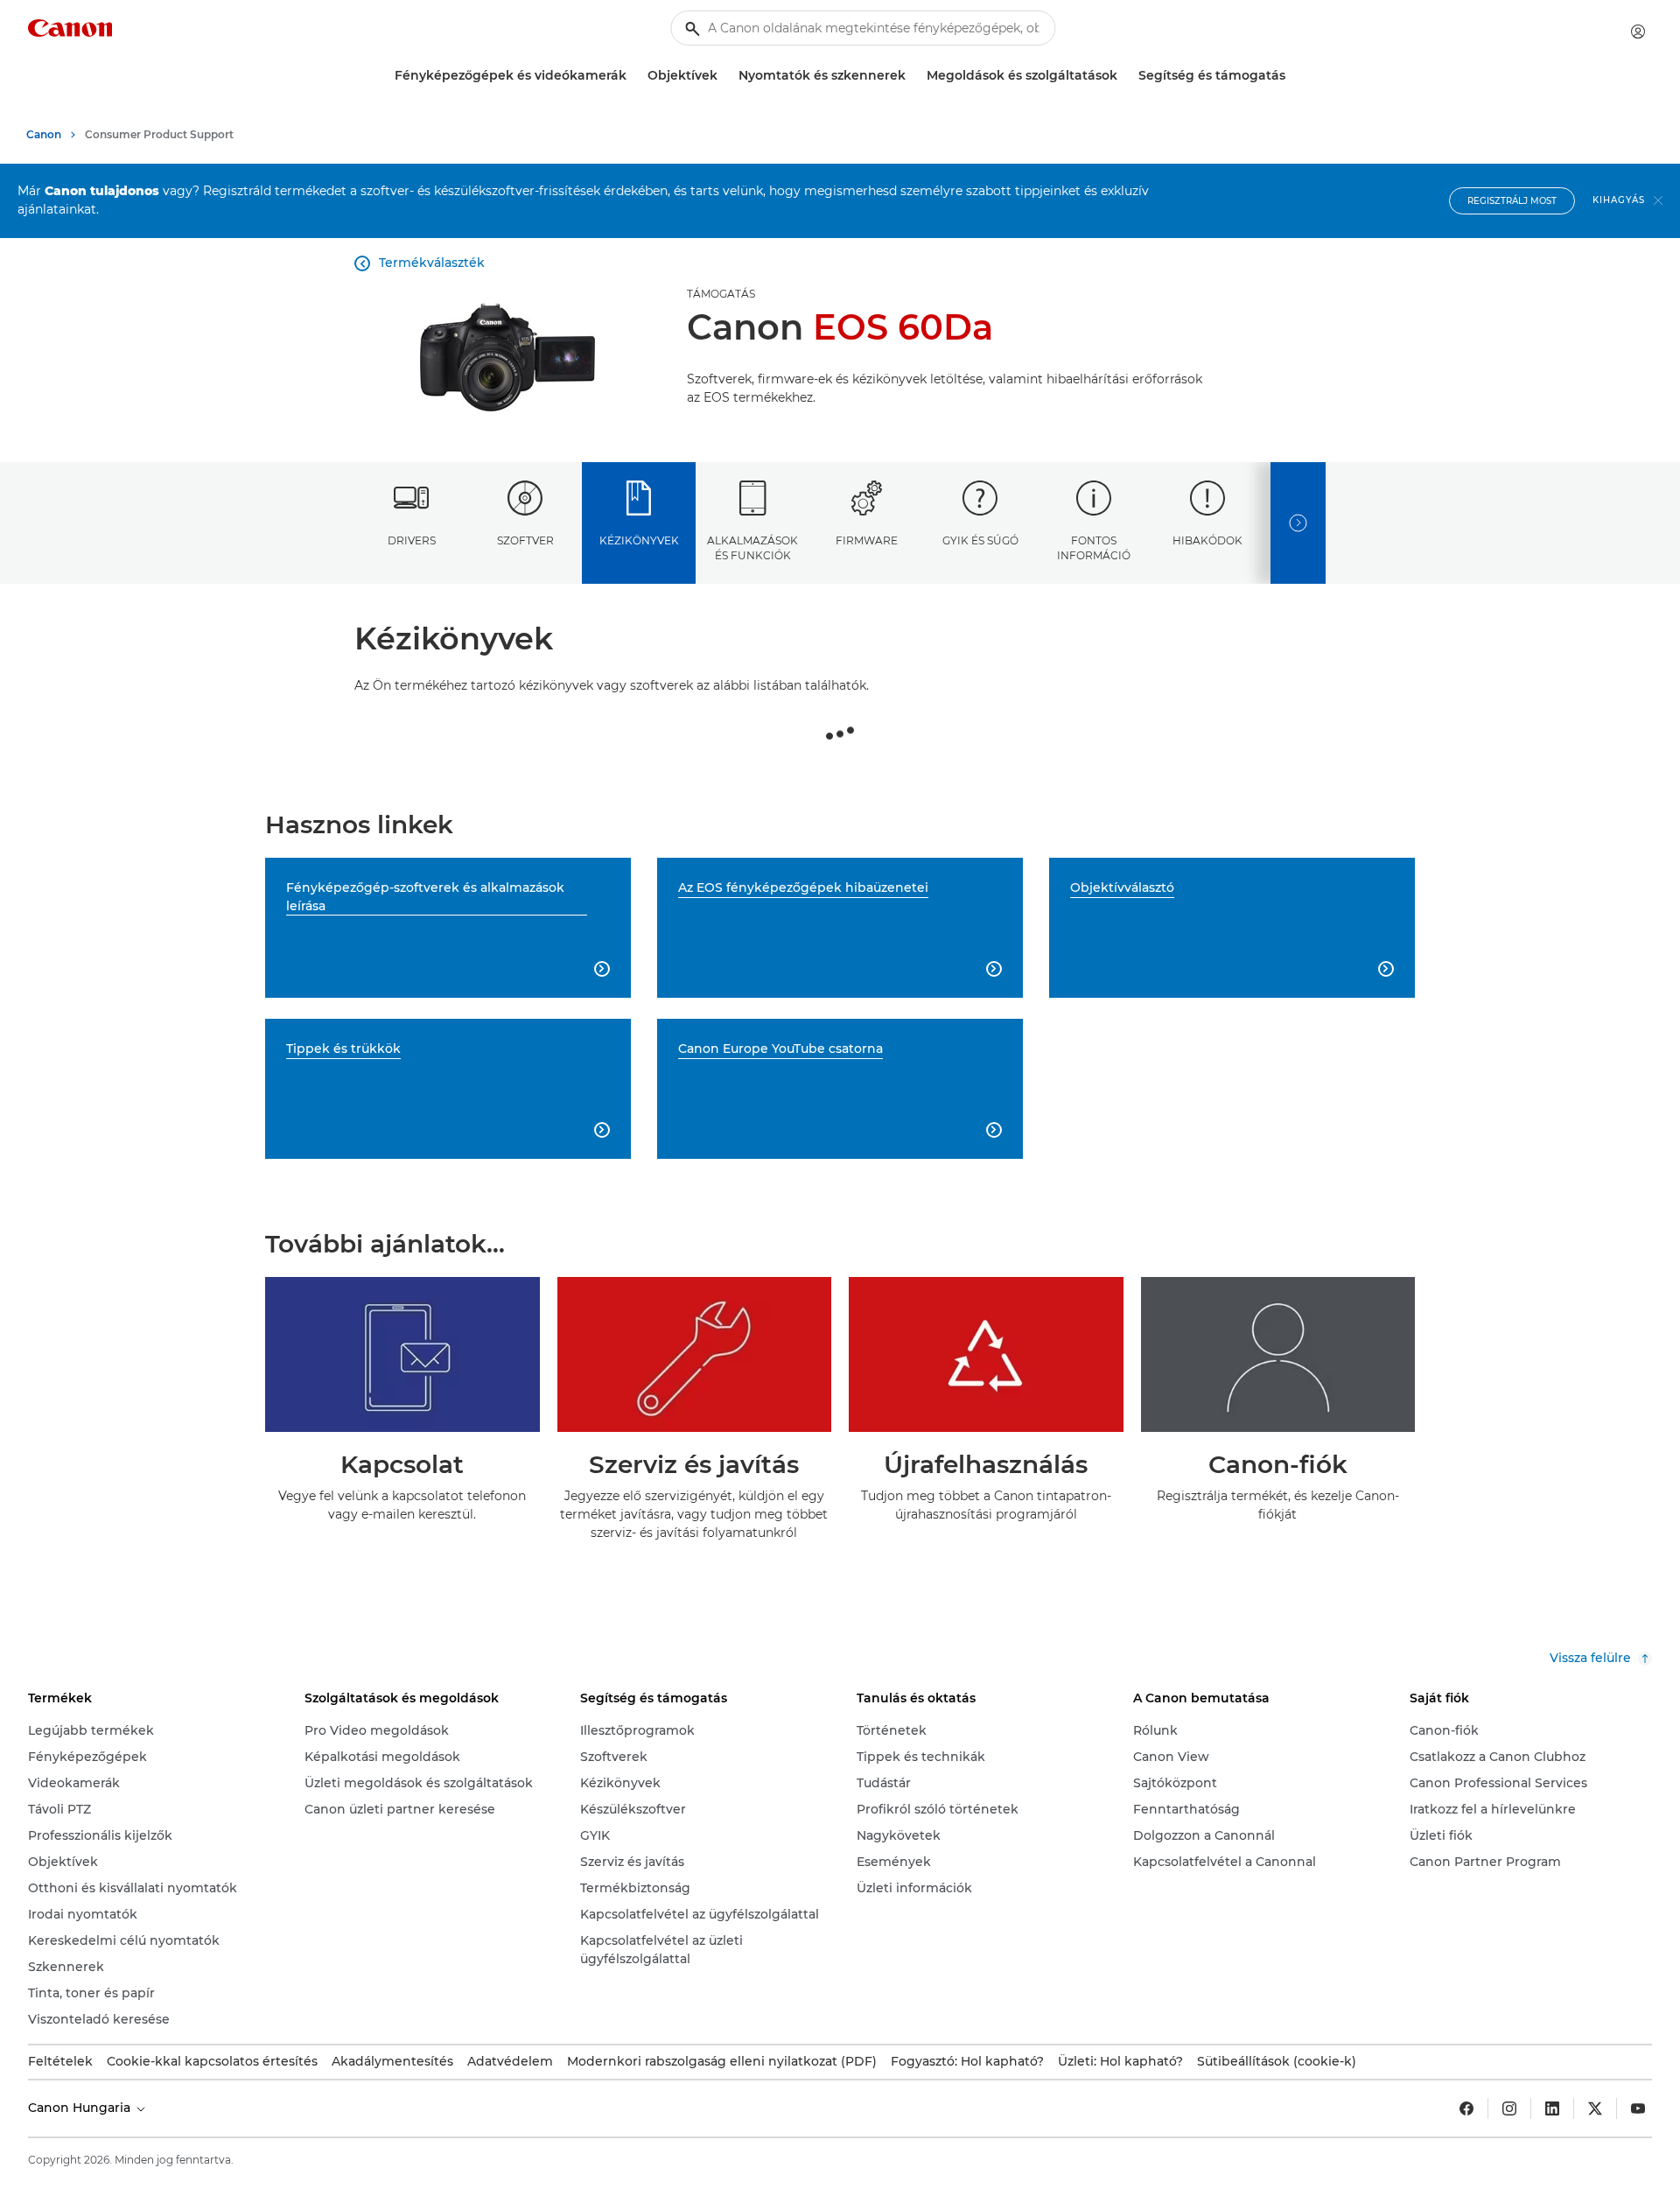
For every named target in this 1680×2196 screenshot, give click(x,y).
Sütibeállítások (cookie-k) (1277, 2061)
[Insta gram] (1509, 2108)
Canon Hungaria (81, 2108)
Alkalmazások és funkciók (752, 548)
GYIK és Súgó (980, 540)
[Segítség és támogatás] (1292, 76)
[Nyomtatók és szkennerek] (913, 76)
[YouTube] (1638, 2108)
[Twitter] (1595, 2108)
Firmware (867, 540)
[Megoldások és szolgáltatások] (1124, 76)
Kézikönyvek (639, 540)
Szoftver (525, 540)
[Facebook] (1466, 2108)
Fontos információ (1094, 548)
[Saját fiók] (1638, 32)
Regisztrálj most (1512, 201)
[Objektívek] (724, 76)
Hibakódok (1207, 540)
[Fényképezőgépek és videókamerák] (633, 76)
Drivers (412, 540)
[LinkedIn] (1552, 2108)
